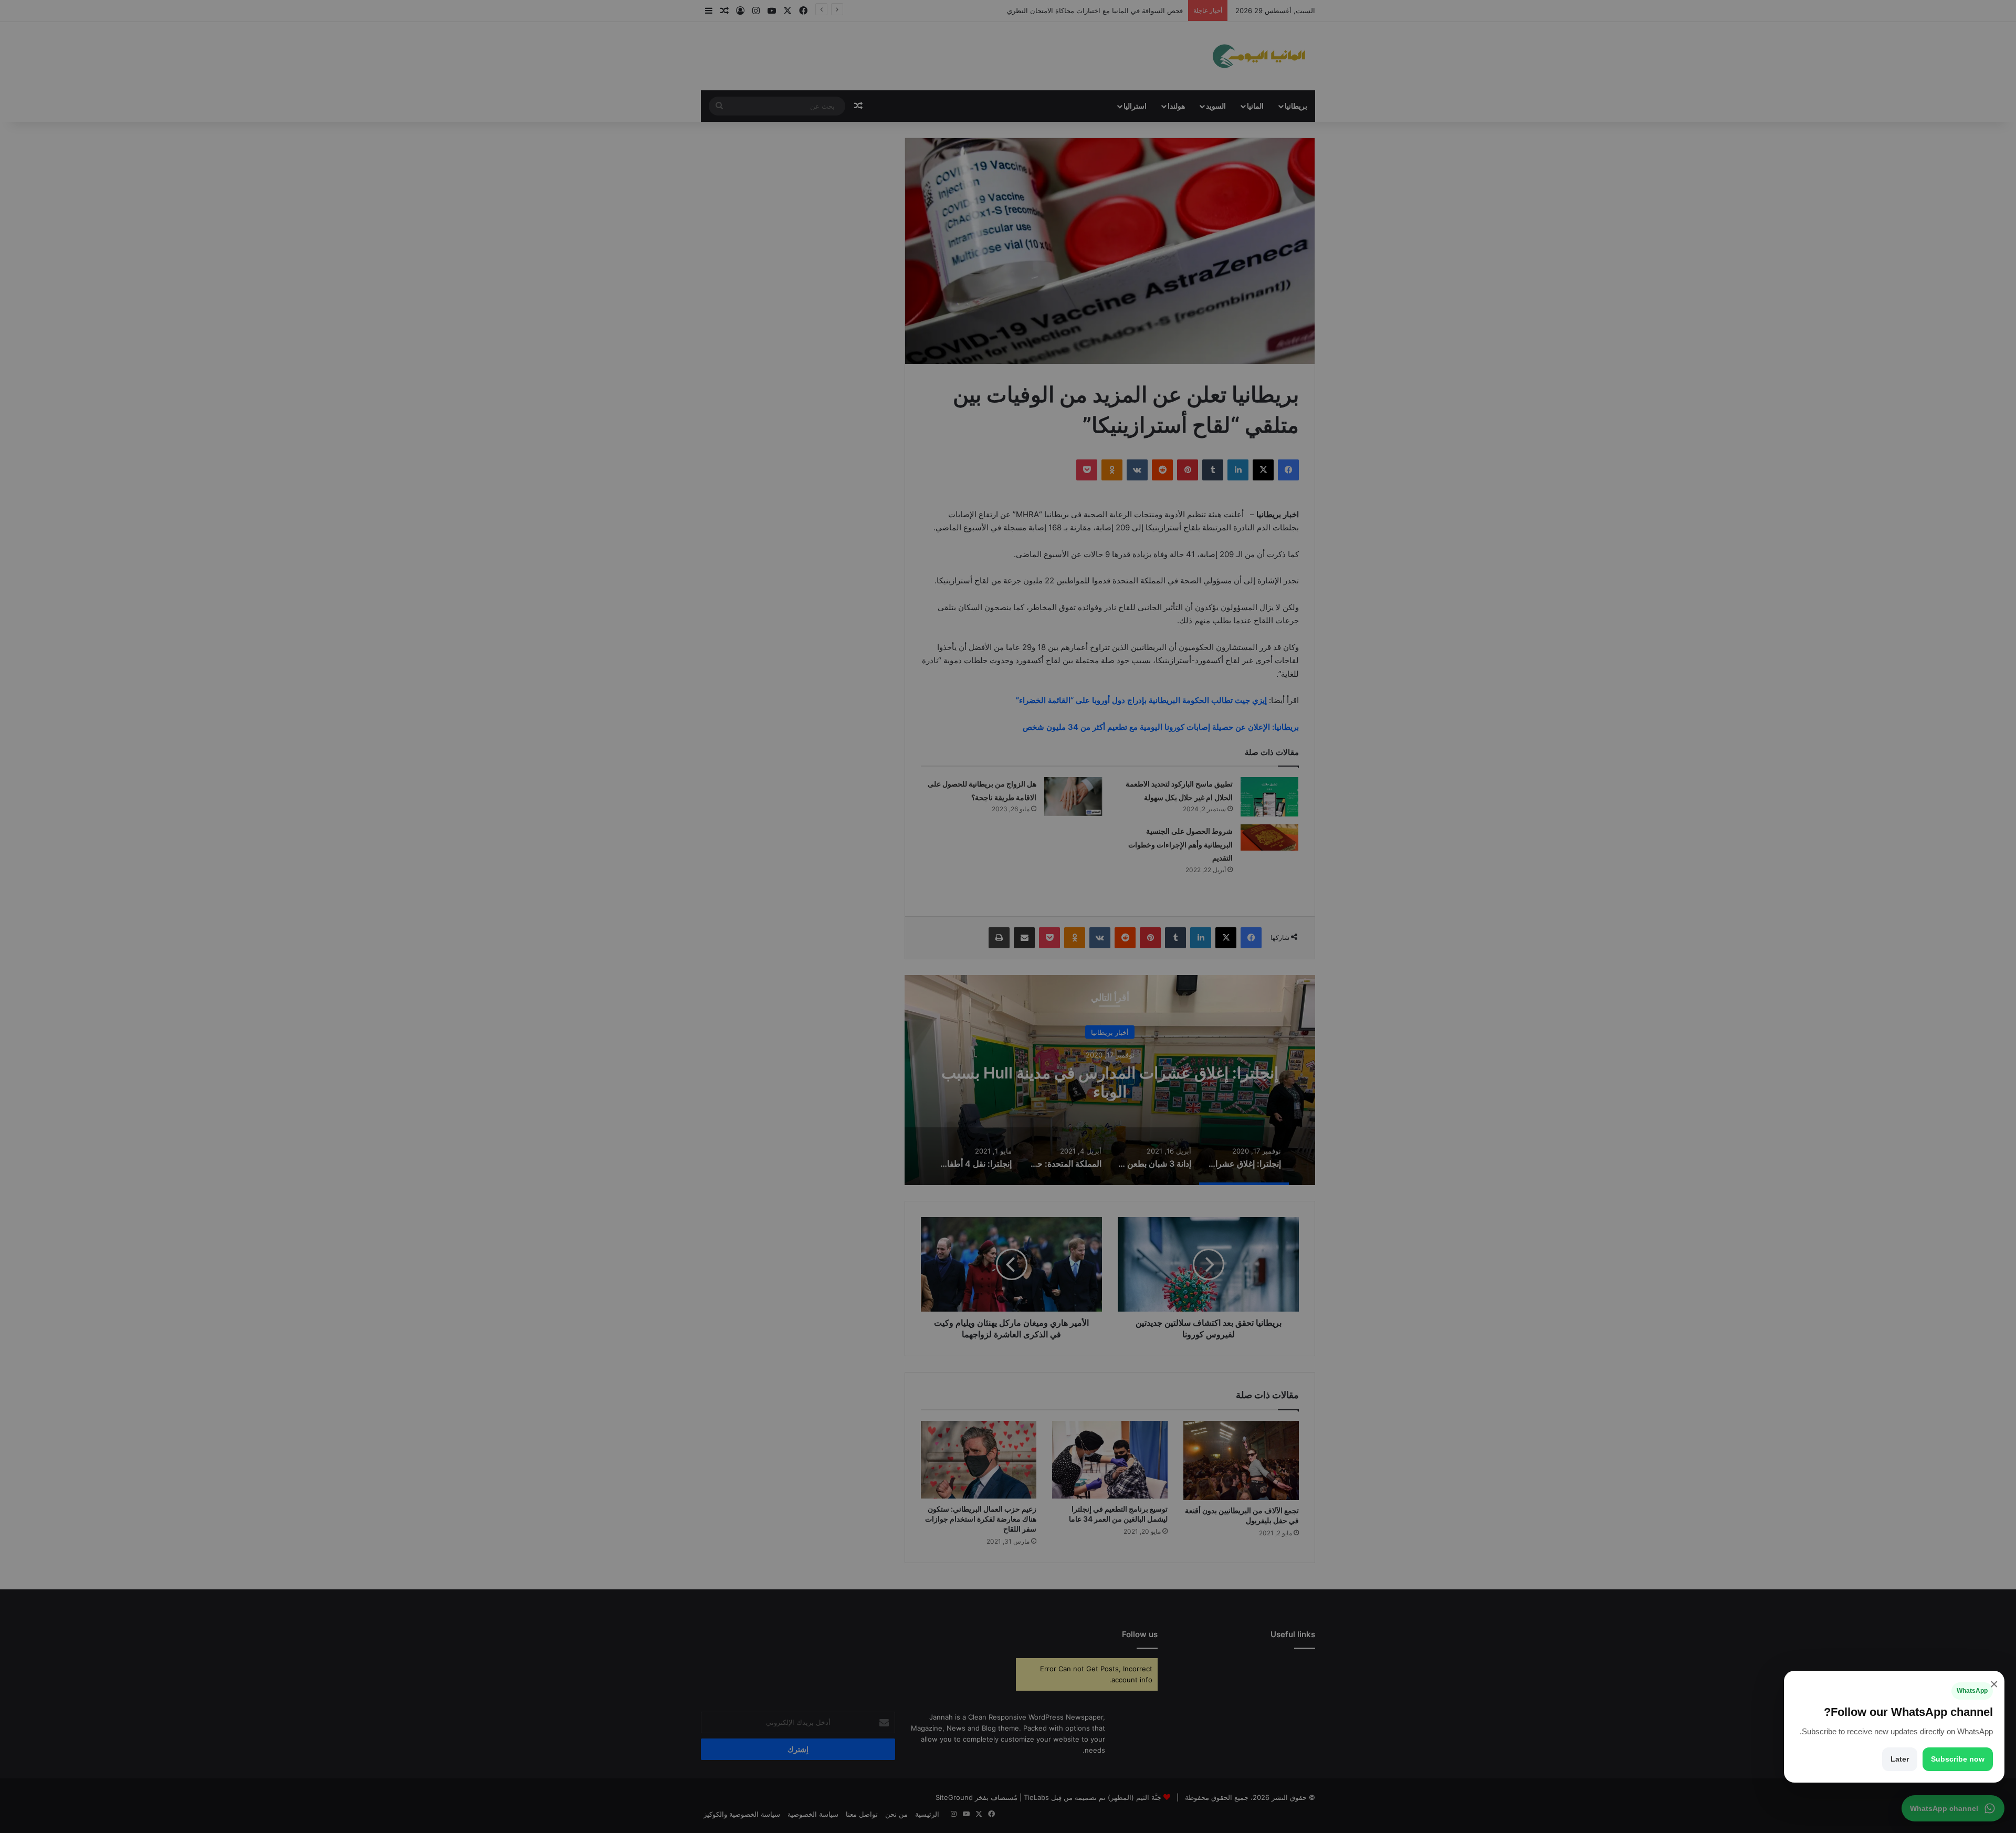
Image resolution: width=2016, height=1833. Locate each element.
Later (1900, 1759)
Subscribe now (1958, 1759)
